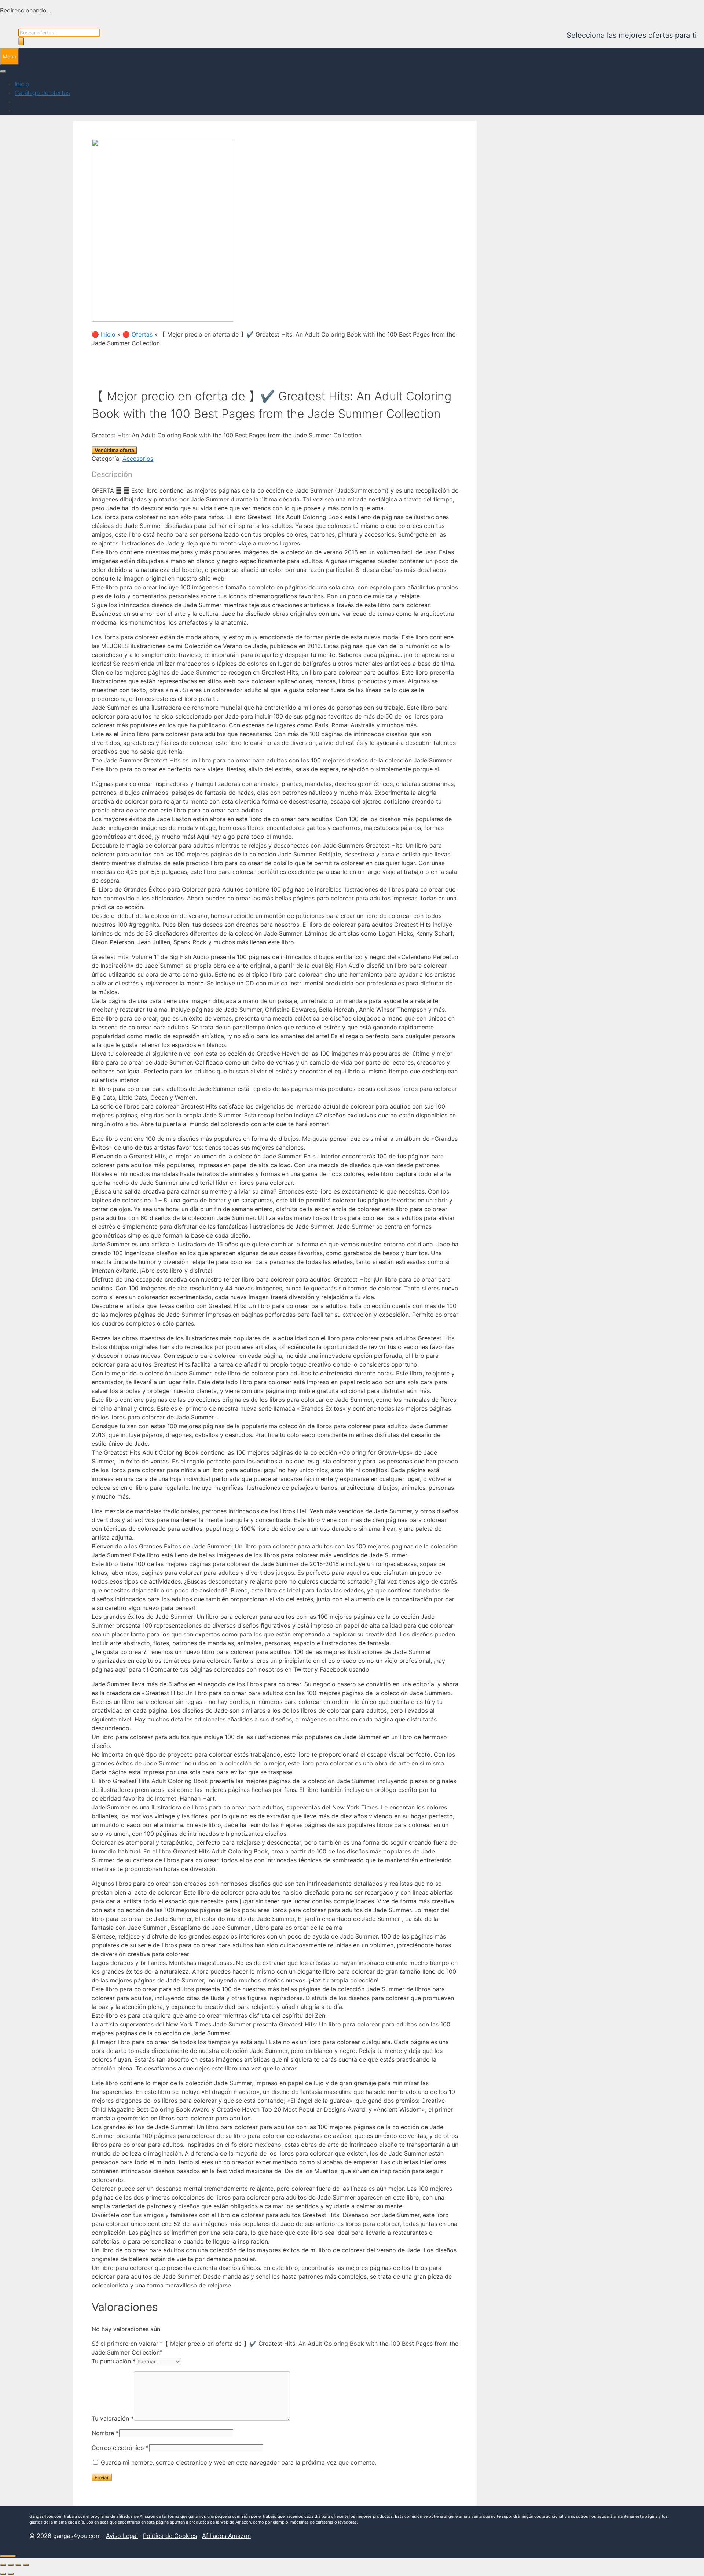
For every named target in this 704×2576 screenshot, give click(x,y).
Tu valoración (113, 2418)
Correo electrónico (120, 2448)
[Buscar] (21, 41)
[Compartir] (18, 2565)
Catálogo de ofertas (42, 93)
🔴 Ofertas (137, 334)
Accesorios (138, 459)
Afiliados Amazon (226, 2536)
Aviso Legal (122, 2536)
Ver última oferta (114, 450)
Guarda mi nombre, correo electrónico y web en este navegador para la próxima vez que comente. (239, 2462)
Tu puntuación (114, 2361)
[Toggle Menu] (3, 71)
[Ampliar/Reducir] (3, 2565)
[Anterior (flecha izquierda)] (3, 2574)
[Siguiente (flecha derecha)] (11, 2574)
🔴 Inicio (104, 334)
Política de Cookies (170, 2536)
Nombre (105, 2433)
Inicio (22, 84)
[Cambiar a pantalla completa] (11, 2565)
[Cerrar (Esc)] (26, 2565)
